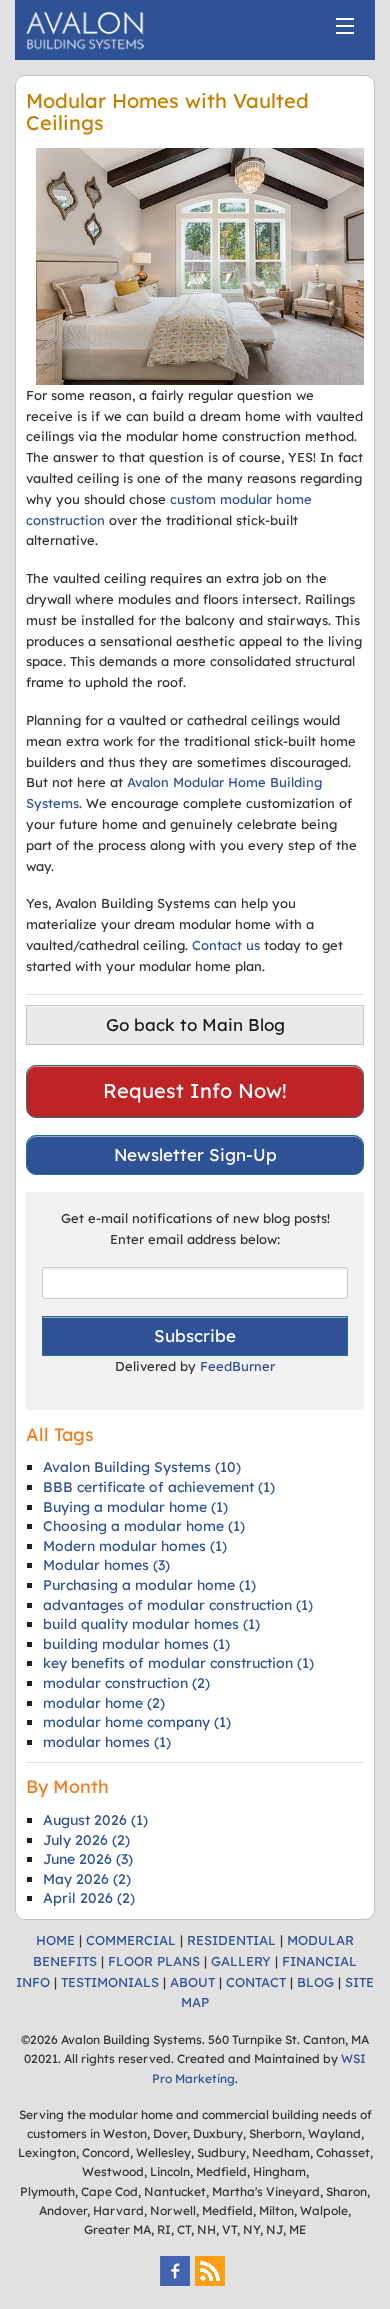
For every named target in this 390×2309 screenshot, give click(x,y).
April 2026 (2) (89, 1898)
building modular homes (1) (136, 1644)
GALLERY (241, 1961)
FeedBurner (237, 1366)
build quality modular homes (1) (151, 1624)
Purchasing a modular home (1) (149, 1585)
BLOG (315, 1982)
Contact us (226, 945)
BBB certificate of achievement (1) (159, 1487)
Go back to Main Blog (195, 1024)
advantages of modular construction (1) (178, 1605)
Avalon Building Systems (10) (142, 1467)
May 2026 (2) (87, 1879)
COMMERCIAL (131, 1940)
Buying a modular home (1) (135, 1507)
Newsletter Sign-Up (195, 1154)
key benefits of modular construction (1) (178, 1663)
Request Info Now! (195, 1090)
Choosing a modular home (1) (144, 1526)
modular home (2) (104, 1703)
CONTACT (256, 1982)
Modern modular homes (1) (135, 1546)
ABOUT (192, 1982)
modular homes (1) (107, 1742)
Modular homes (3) (106, 1565)
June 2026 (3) (88, 1859)
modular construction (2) (126, 1683)
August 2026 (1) (95, 1820)
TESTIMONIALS (110, 1982)
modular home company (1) (137, 1722)
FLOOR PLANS (154, 1961)
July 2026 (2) (86, 1840)
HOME (55, 1940)
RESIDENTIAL (231, 1940)
